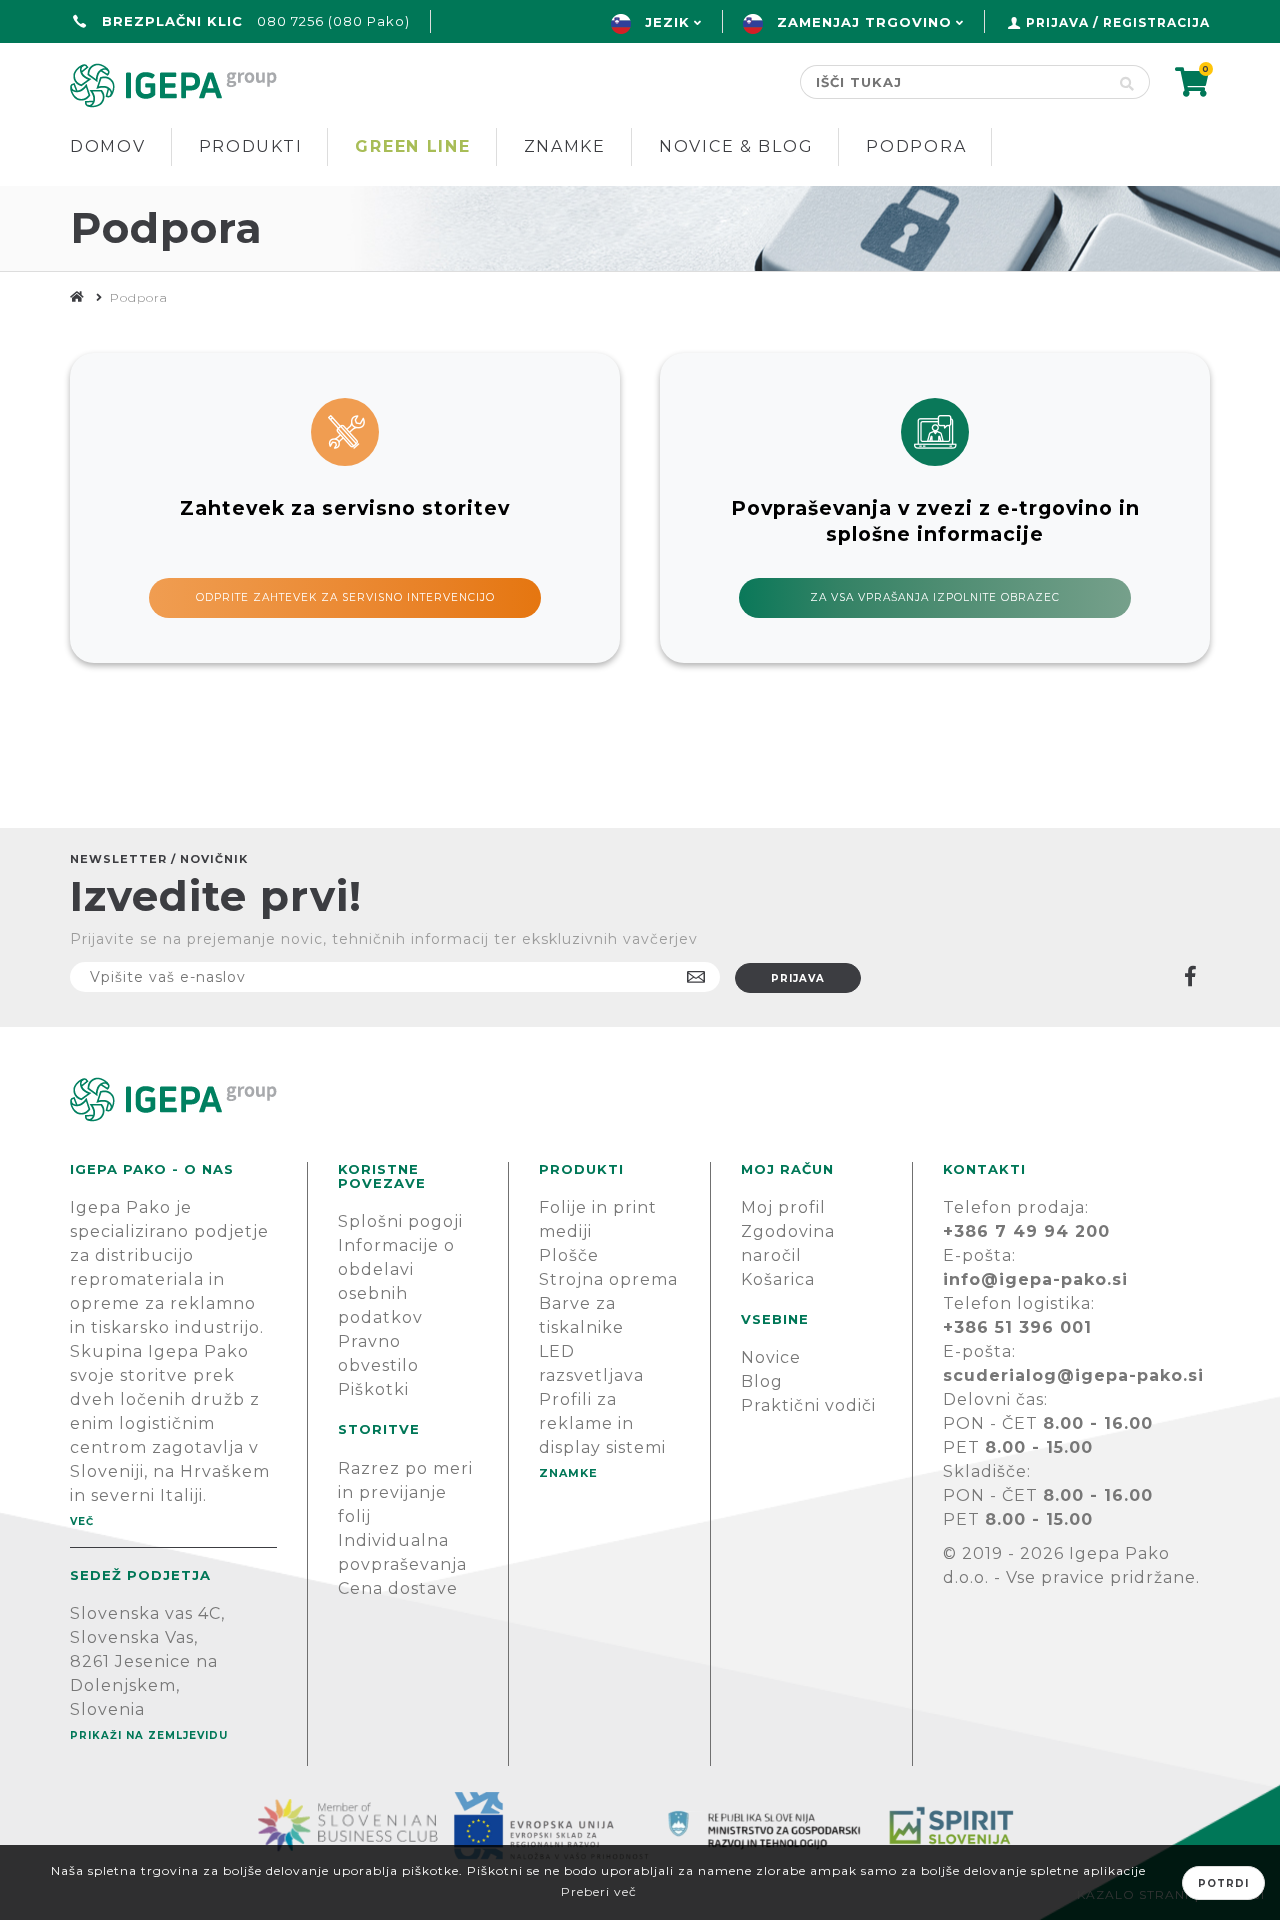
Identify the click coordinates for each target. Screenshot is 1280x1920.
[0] (1192, 88)
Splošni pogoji (400, 1221)
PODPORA (916, 146)
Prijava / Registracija (1118, 22)
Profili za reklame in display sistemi (602, 1423)
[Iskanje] (1127, 82)
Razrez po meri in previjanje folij (405, 1492)
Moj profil (783, 1207)
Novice (771, 1357)
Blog (762, 1381)
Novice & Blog (736, 146)
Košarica (778, 1279)
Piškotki (373, 1389)
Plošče (569, 1255)
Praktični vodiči (808, 1405)
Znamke (565, 146)
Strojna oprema (608, 1279)
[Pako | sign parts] (640, 1099)
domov (108, 146)
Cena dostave (398, 1588)
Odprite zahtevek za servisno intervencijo (345, 597)
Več (82, 1521)
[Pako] (77, 297)
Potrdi (1223, 1883)
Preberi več (599, 1891)
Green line (412, 146)
